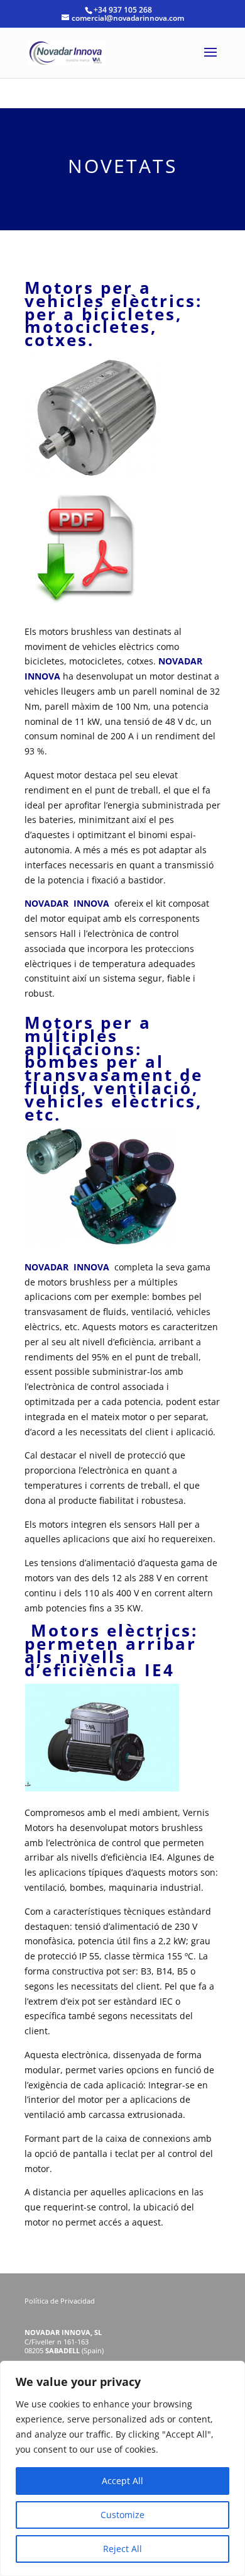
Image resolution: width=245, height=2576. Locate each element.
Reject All (122, 2549)
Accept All (122, 2481)
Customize (122, 2515)
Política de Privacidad (61, 2301)
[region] (122, 2468)
